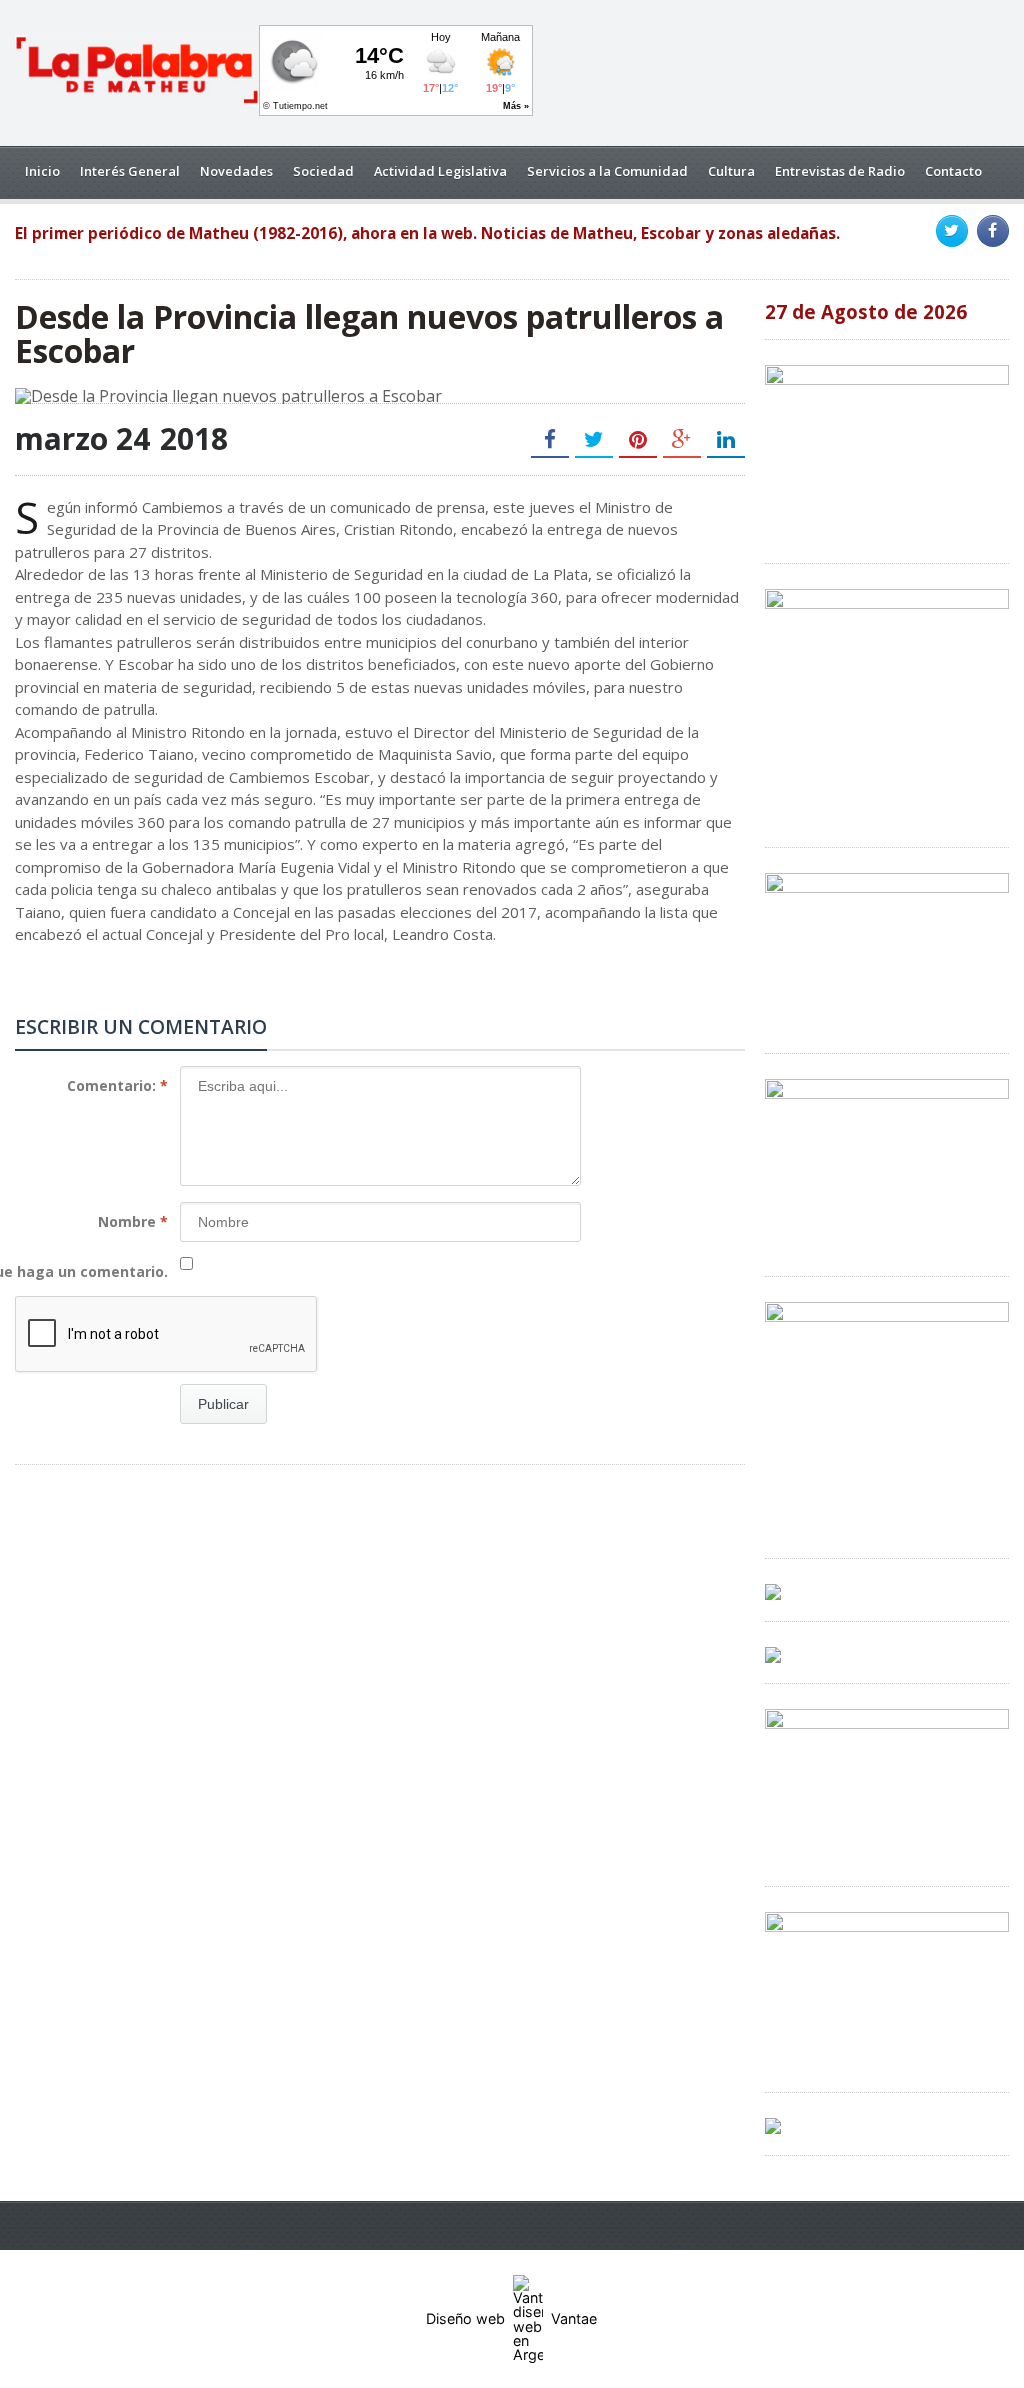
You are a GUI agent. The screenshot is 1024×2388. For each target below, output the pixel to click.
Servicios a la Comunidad (607, 171)
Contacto (953, 171)
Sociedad (323, 171)
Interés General (130, 171)
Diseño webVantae (511, 2318)
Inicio (42, 171)
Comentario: (117, 1085)
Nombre (133, 1221)
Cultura (731, 171)
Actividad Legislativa (440, 171)
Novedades (236, 171)
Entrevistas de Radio (840, 171)
